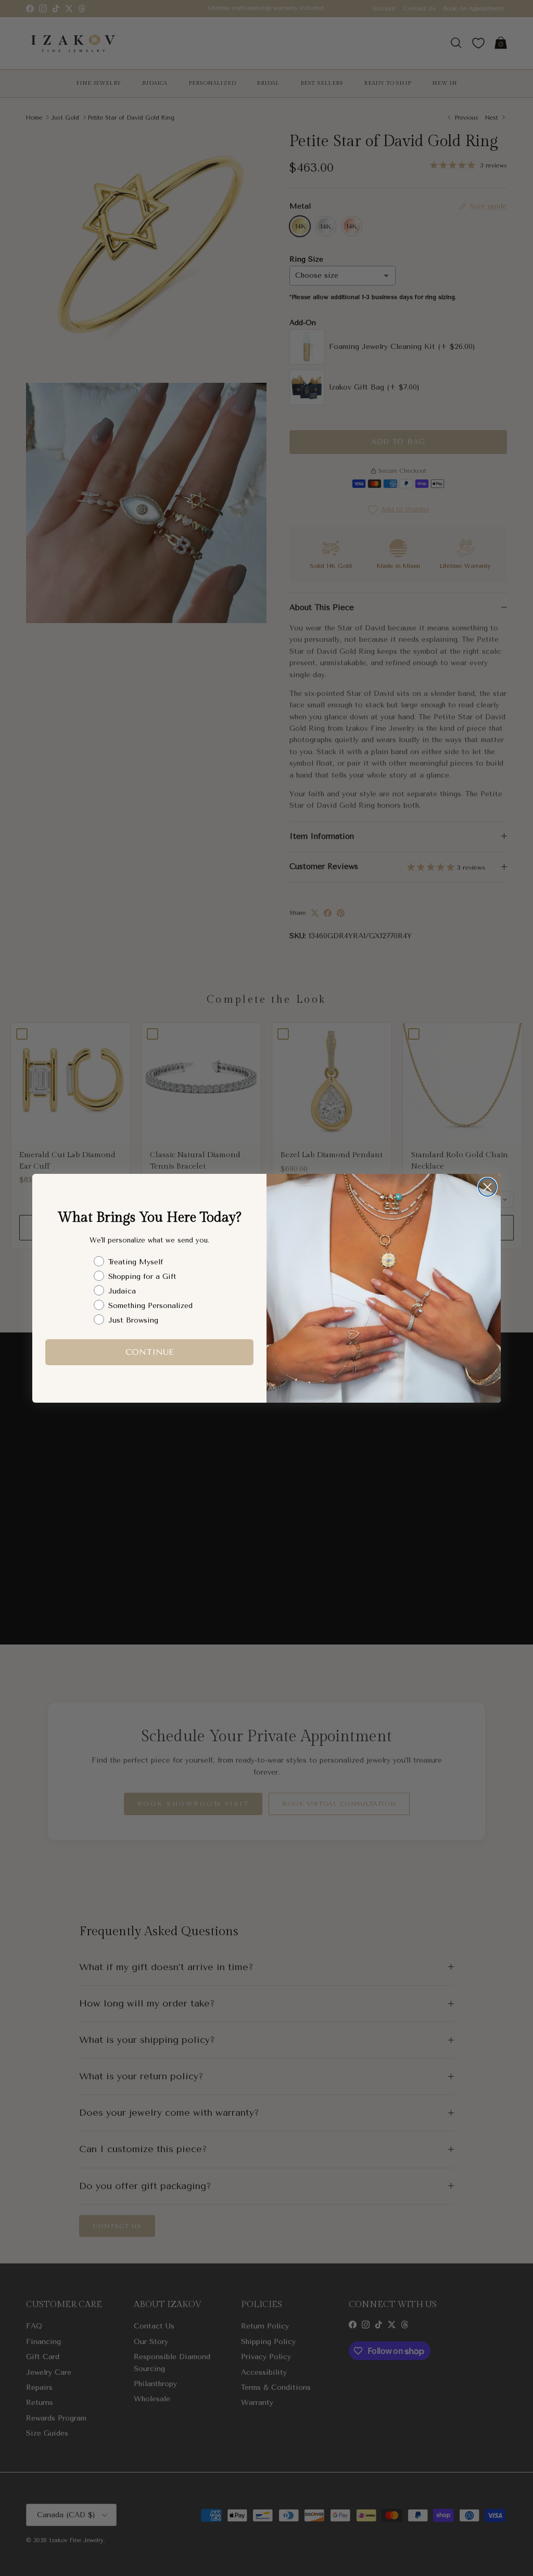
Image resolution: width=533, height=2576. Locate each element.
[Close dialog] (487, 1187)
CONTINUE (150, 1352)
